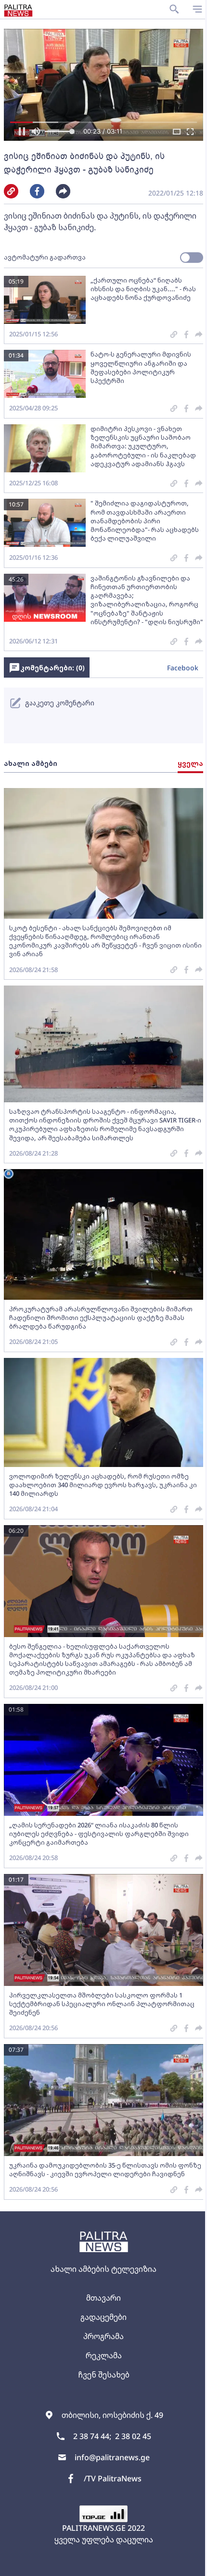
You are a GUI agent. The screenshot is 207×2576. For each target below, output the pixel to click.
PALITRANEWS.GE (94, 2528)
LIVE (188, 2564)
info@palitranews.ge (112, 2457)
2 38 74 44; (92, 2436)
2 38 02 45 (133, 2436)
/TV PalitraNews (113, 2478)
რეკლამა (104, 2355)
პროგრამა (103, 2336)
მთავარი (103, 2298)
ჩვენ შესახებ (104, 2375)
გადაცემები (103, 2317)
